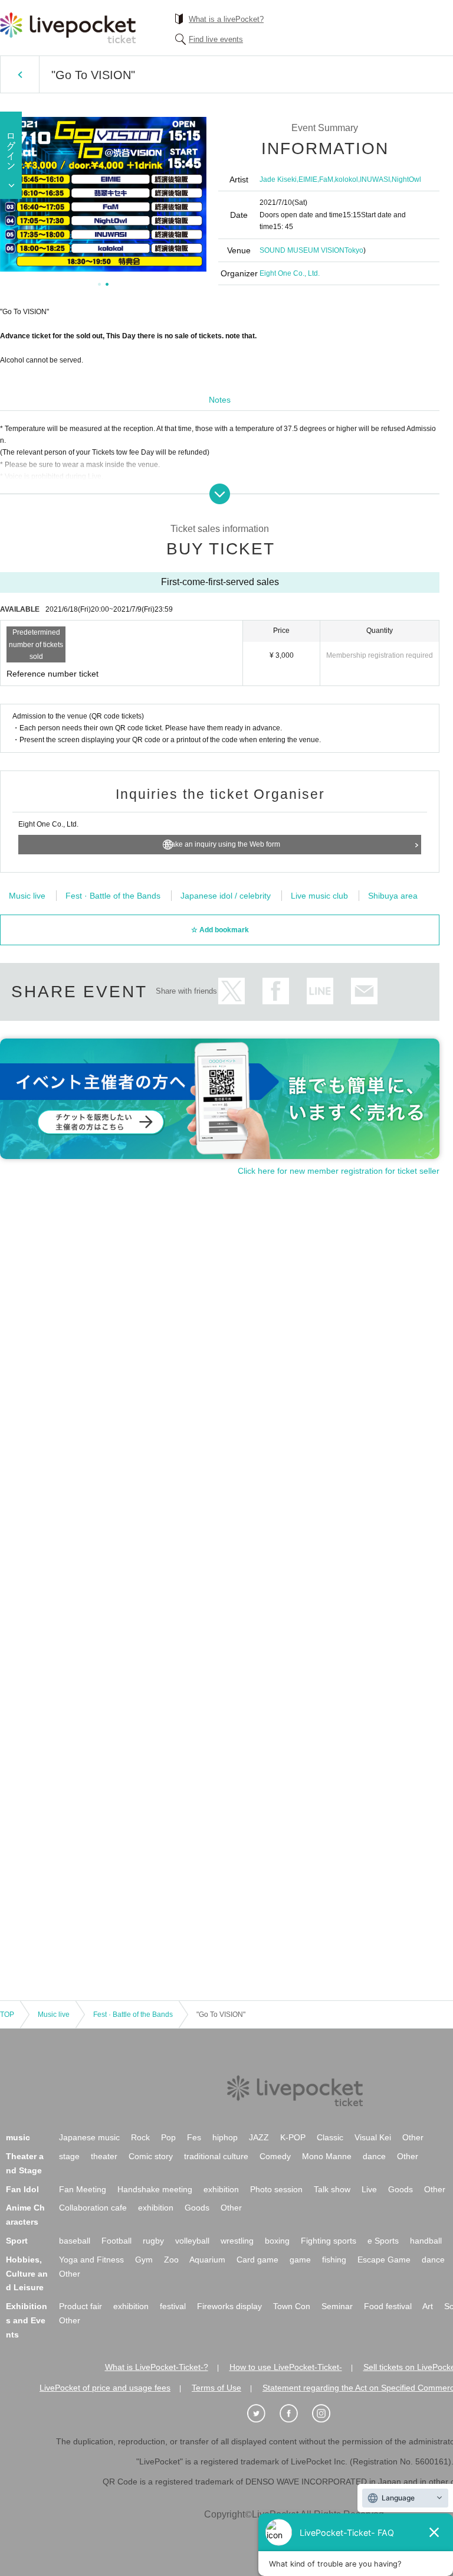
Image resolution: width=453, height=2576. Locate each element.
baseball (75, 2241)
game (300, 2260)
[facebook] (295, 2414)
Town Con (292, 2306)
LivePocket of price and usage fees (105, 2388)
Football (116, 2241)
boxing (277, 2241)
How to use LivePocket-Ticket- (286, 2367)
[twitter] (262, 2414)
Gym (144, 2260)
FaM (326, 179)
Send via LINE (320, 991)
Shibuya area (393, 896)
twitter (232, 991)
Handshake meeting (155, 2189)
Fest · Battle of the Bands (113, 896)
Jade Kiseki (278, 179)
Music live (27, 896)
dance (374, 2156)
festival (173, 2306)
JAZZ (259, 2137)
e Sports (383, 2241)
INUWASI (375, 179)
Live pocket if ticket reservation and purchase (68, 28)
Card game (257, 2260)
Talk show (332, 2189)
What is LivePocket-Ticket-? (157, 2367)
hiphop (225, 2137)
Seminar (337, 2306)
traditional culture (216, 2156)
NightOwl (406, 179)
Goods (401, 2189)
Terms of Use (216, 2388)
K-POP (293, 2137)
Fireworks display (229, 2306)
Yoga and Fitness (91, 2260)
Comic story (151, 2156)
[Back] (20, 74)
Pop (168, 2137)
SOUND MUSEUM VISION (302, 250)
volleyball (192, 2241)
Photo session (276, 2189)
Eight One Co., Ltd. (290, 273)
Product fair (81, 2306)
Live (369, 2189)
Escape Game (384, 2260)
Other (413, 2137)
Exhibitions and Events (27, 2320)
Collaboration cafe (93, 2208)
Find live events (216, 39)
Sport (17, 2241)
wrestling (237, 2241)
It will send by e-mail (364, 991)
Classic (330, 2137)
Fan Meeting (83, 2189)
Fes (194, 2137)
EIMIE (308, 179)
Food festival (388, 2306)
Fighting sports (329, 2241)
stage (69, 2156)
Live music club (319, 896)
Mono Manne (327, 2156)
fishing (334, 2260)
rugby (153, 2241)
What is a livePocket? (226, 19)
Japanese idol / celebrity (226, 896)
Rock (140, 2137)
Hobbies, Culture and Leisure (27, 2274)
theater (104, 2156)
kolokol (347, 179)
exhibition (221, 2189)
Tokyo (354, 250)
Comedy (275, 2156)
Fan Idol (22, 2189)
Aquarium (207, 2260)
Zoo (171, 2260)
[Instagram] (327, 2414)
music (18, 2137)
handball (426, 2241)
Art (428, 2306)
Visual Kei (373, 2137)
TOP (7, 2015)
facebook (276, 991)
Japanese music (89, 2137)
